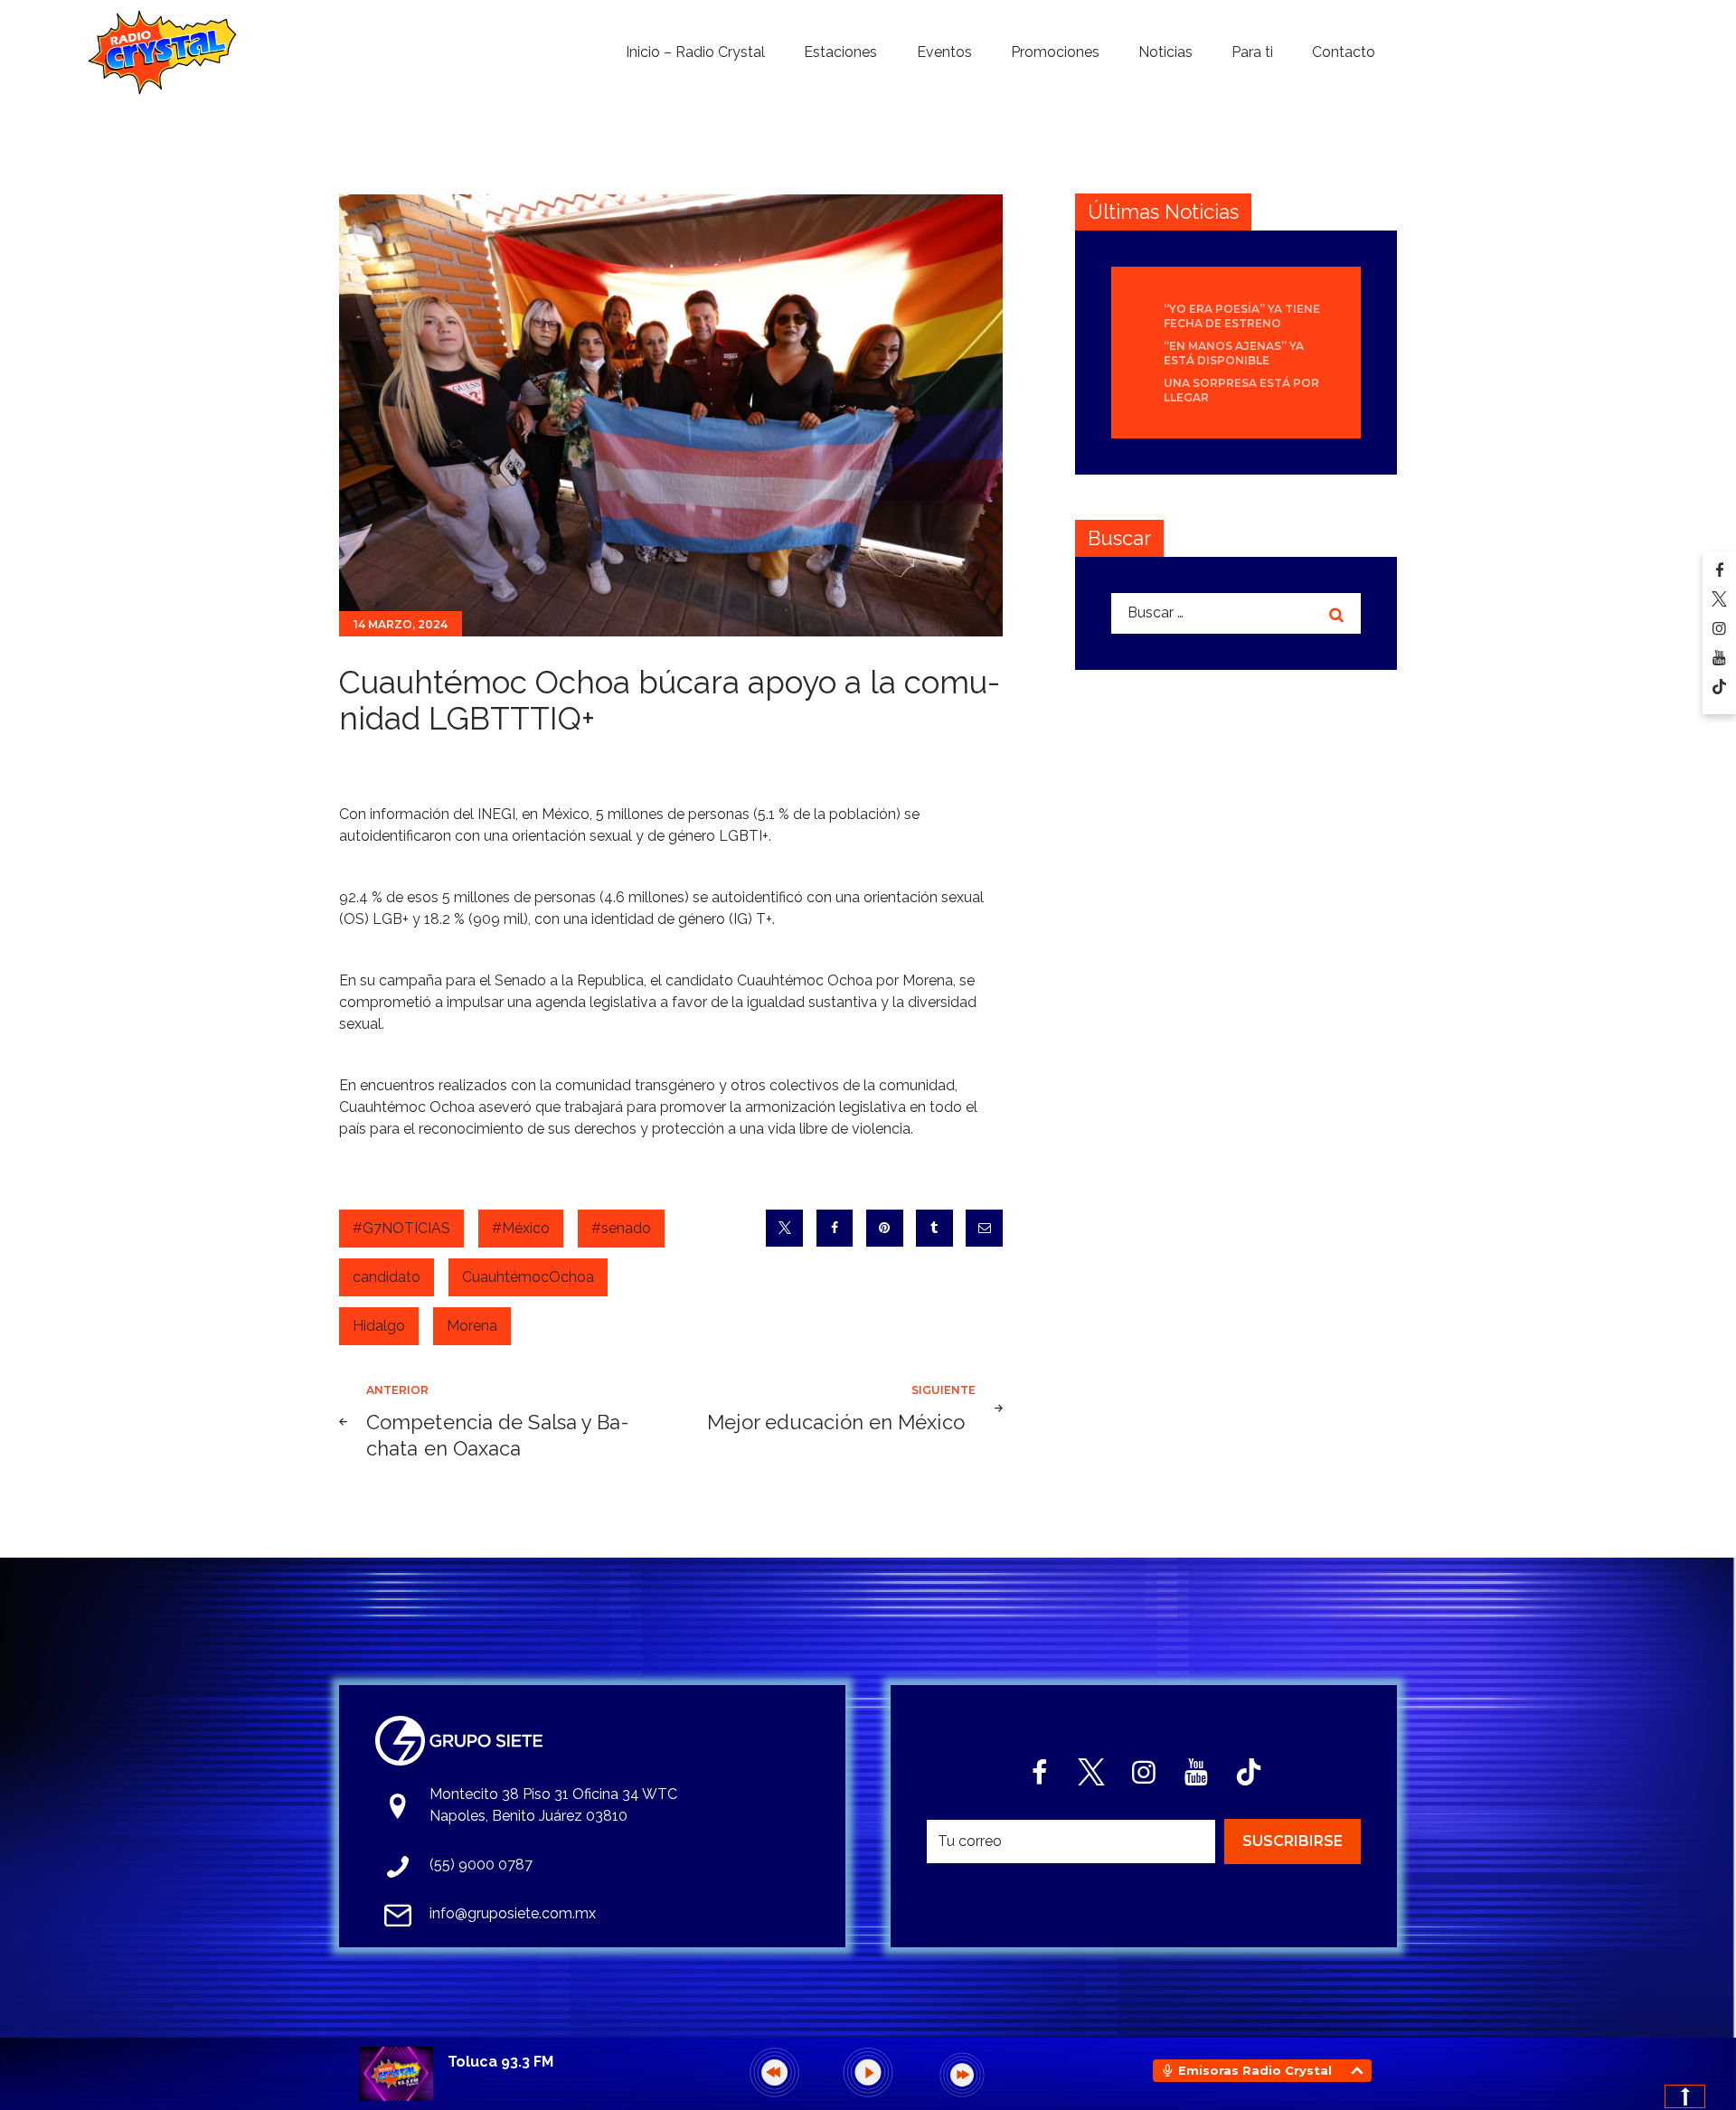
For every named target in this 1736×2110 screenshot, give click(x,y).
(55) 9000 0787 (481, 1865)
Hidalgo (379, 1326)
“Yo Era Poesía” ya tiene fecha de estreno (1242, 316)
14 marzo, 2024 (401, 624)
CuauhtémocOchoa (528, 1277)
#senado (621, 1228)
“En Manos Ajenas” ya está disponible (1234, 353)
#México (521, 1228)
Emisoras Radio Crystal (1255, 2070)
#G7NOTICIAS (401, 1228)
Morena (472, 1326)
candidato (387, 1277)
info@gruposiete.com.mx (513, 1913)
